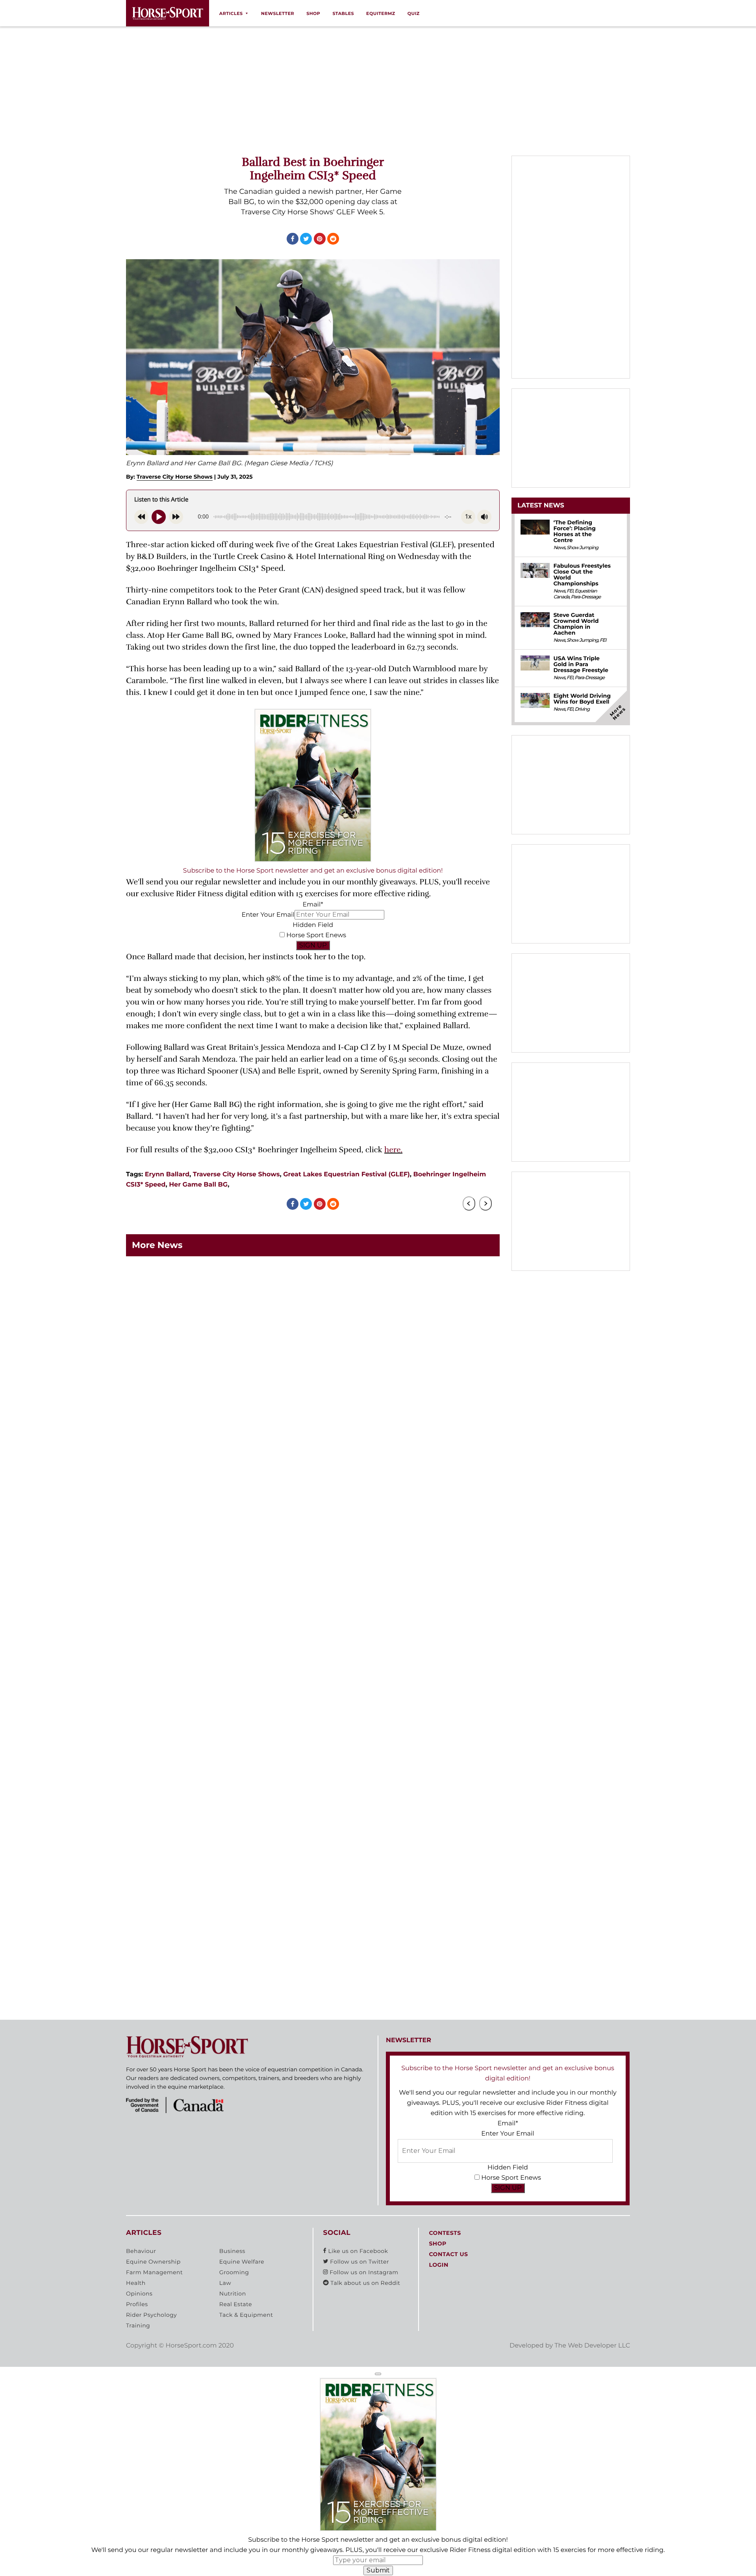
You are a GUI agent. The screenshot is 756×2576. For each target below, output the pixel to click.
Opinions (139, 2294)
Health (136, 2283)
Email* (313, 905)
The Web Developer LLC (592, 2346)
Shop (313, 13)
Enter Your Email (268, 915)
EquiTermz (381, 13)
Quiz (414, 13)
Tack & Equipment (246, 2315)
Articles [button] (231, 13)
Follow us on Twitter (359, 2262)
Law (225, 2283)
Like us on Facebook (357, 2251)
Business (232, 2251)
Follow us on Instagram (363, 2273)
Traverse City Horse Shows (175, 477)
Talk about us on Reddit (364, 2283)
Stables (343, 13)
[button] (378, 2374)
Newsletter (278, 13)
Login (438, 2265)
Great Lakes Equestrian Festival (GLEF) (346, 1175)
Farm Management (154, 2273)
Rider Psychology (151, 2315)
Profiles (137, 2305)
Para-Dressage (586, 597)
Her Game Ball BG (198, 1185)
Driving (582, 709)
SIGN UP (313, 945)
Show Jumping (582, 548)
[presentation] (469, 1203)
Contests (445, 2233)
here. (393, 1150)
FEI (570, 591)
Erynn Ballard (167, 1175)
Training (138, 2326)
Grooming (234, 2273)
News (559, 548)
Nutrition (233, 2294)
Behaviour (141, 2251)
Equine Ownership (153, 2262)
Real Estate (236, 2305)
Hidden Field (313, 925)
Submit (378, 2570)
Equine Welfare (242, 2262)
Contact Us (448, 2255)
